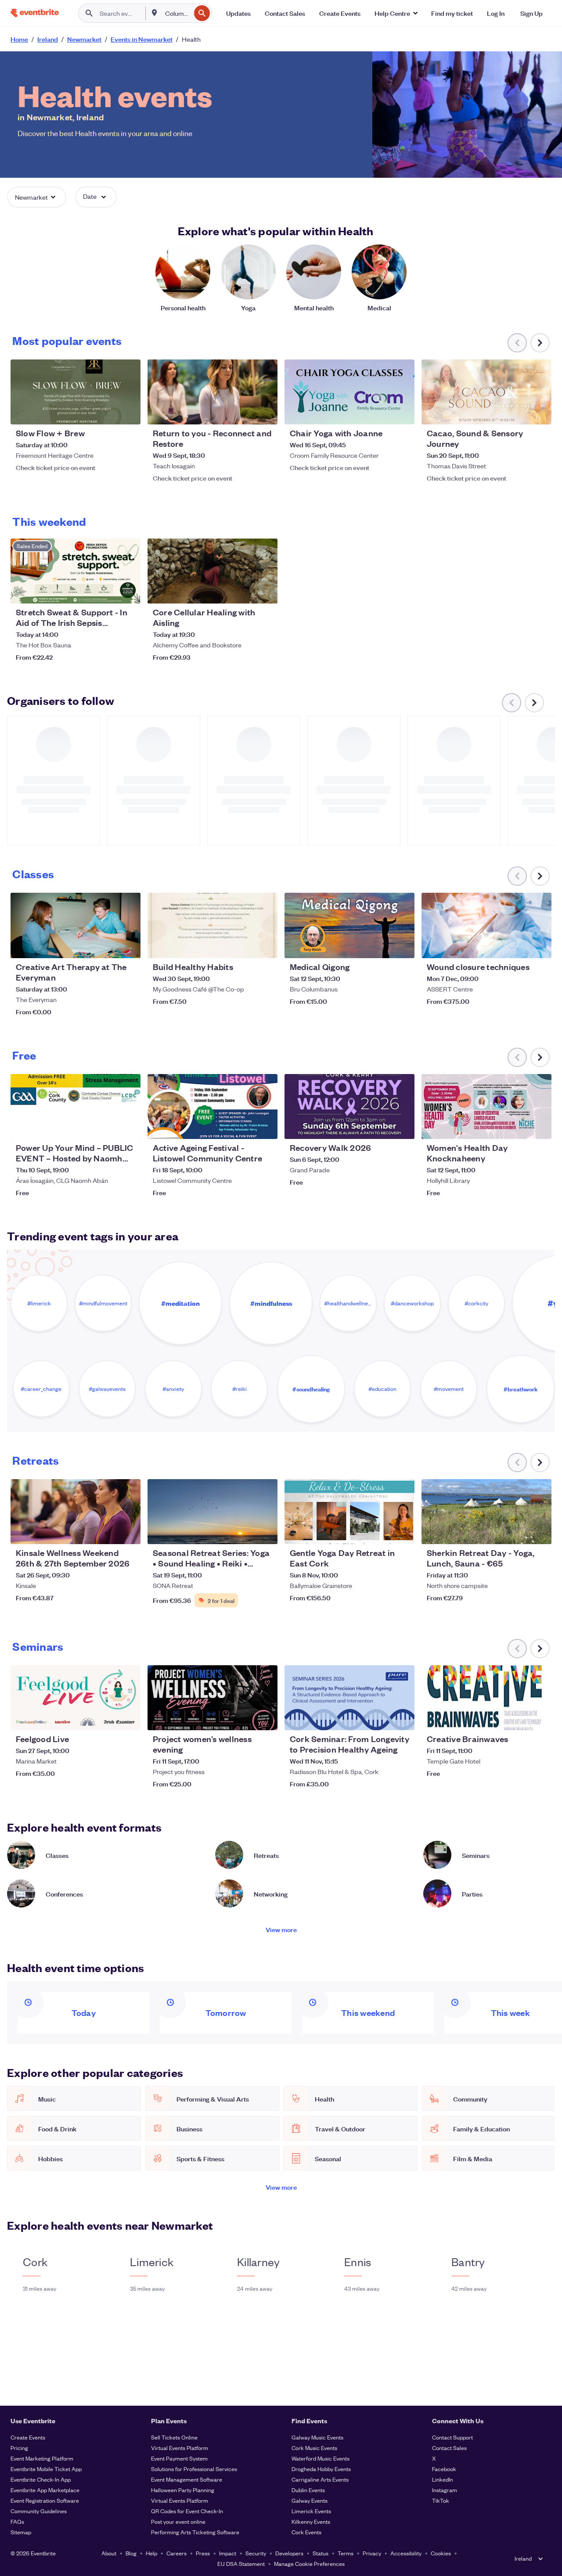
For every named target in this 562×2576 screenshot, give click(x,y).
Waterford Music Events (321, 2458)
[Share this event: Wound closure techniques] (539, 946)
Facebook (444, 2469)
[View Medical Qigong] (349, 925)
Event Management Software (187, 2479)
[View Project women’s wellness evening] (213, 1698)
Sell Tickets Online (174, 2437)
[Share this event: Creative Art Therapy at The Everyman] (128, 946)
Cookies (441, 2553)
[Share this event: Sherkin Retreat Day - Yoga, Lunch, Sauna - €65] (539, 1532)
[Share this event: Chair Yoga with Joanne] (402, 412)
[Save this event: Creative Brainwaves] (518, 1718)
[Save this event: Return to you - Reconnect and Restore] (244, 412)
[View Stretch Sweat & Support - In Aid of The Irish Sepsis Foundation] (76, 571)
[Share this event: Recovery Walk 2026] (402, 1127)
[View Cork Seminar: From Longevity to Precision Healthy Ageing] (349, 1698)
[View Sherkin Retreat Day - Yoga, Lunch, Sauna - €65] (486, 1512)
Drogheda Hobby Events (321, 2469)
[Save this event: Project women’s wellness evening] (244, 1718)
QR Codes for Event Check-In (187, 2511)
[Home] (35, 13)
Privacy (372, 2553)
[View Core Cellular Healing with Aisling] (213, 571)
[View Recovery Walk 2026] (349, 1107)
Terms (346, 2553)
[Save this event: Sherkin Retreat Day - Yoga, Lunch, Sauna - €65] (518, 1532)
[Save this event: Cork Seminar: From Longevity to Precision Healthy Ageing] (381, 1718)
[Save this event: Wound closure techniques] (518, 946)
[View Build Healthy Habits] (213, 925)
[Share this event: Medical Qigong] (402, 946)
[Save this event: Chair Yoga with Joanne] (381, 412)
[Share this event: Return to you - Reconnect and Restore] (265, 412)
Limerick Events (311, 2511)
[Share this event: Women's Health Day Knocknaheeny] (539, 1127)
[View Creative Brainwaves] (486, 1698)
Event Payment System (179, 2458)
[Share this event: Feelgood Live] (128, 1718)
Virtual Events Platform (180, 2448)
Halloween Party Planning (183, 2490)
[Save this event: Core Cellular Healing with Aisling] (244, 591)
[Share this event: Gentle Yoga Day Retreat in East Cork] (402, 1532)
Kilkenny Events (311, 2521)
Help (151, 2553)
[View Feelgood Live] (76, 1698)
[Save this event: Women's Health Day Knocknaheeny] (518, 1127)
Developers (289, 2553)
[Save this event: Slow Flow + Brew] (107, 412)
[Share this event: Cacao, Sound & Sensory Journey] (539, 412)
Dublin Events (308, 2490)
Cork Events (306, 2532)
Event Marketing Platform (42, 2458)
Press (203, 2553)
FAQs (17, 2521)
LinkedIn (443, 2479)
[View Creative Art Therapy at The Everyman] (76, 925)
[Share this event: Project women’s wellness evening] (265, 1718)
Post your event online (178, 2521)
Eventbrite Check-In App (41, 2479)
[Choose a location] (155, 13)
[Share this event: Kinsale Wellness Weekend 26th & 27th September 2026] (128, 1532)
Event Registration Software (45, 2500)
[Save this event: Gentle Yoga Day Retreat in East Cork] (381, 1532)
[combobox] (177, 13)
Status (321, 2553)
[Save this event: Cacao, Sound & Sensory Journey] (518, 412)
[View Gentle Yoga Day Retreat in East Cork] (349, 1512)
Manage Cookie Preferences (309, 2563)
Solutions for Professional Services (194, 2469)
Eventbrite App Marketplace (45, 2490)
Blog (131, 2553)
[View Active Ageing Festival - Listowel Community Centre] (213, 1107)
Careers (177, 2553)
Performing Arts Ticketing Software (195, 2532)
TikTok (441, 2500)
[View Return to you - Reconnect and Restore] (213, 392)
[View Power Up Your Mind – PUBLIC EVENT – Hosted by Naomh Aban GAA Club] (76, 1107)
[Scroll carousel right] (540, 343)
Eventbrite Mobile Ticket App (46, 2469)
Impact (228, 2553)
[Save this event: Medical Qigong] (381, 946)
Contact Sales (449, 2448)
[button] (396, 13)
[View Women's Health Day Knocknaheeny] (486, 1107)
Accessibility (406, 2553)
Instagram (445, 2490)
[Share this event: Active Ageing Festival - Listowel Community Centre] (265, 1127)
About (109, 2553)
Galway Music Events (317, 2437)
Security (256, 2553)
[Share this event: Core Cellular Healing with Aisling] (265, 591)
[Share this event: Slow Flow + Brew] (128, 412)
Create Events (28, 2437)
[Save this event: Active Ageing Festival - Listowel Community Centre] (244, 1127)
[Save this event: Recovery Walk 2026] (381, 1127)
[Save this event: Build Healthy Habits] (244, 946)
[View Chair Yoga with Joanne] (349, 392)
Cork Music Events (314, 2448)
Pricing (19, 2448)
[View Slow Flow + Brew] (76, 392)
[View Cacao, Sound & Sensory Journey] (486, 392)
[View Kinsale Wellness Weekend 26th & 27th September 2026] (76, 1512)
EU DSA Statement (241, 2563)
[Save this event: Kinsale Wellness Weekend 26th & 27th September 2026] (107, 1532)
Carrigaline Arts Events (320, 2479)
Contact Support (452, 2437)
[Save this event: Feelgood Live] (107, 1718)
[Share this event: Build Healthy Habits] (265, 946)
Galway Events (310, 2500)
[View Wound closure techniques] (486, 925)
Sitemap (21, 2532)
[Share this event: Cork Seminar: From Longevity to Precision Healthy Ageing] (402, 1718)
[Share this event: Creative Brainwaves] (539, 1718)
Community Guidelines (39, 2511)
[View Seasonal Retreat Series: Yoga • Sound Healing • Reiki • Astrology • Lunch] (213, 1512)
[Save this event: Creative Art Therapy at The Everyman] (107, 946)
